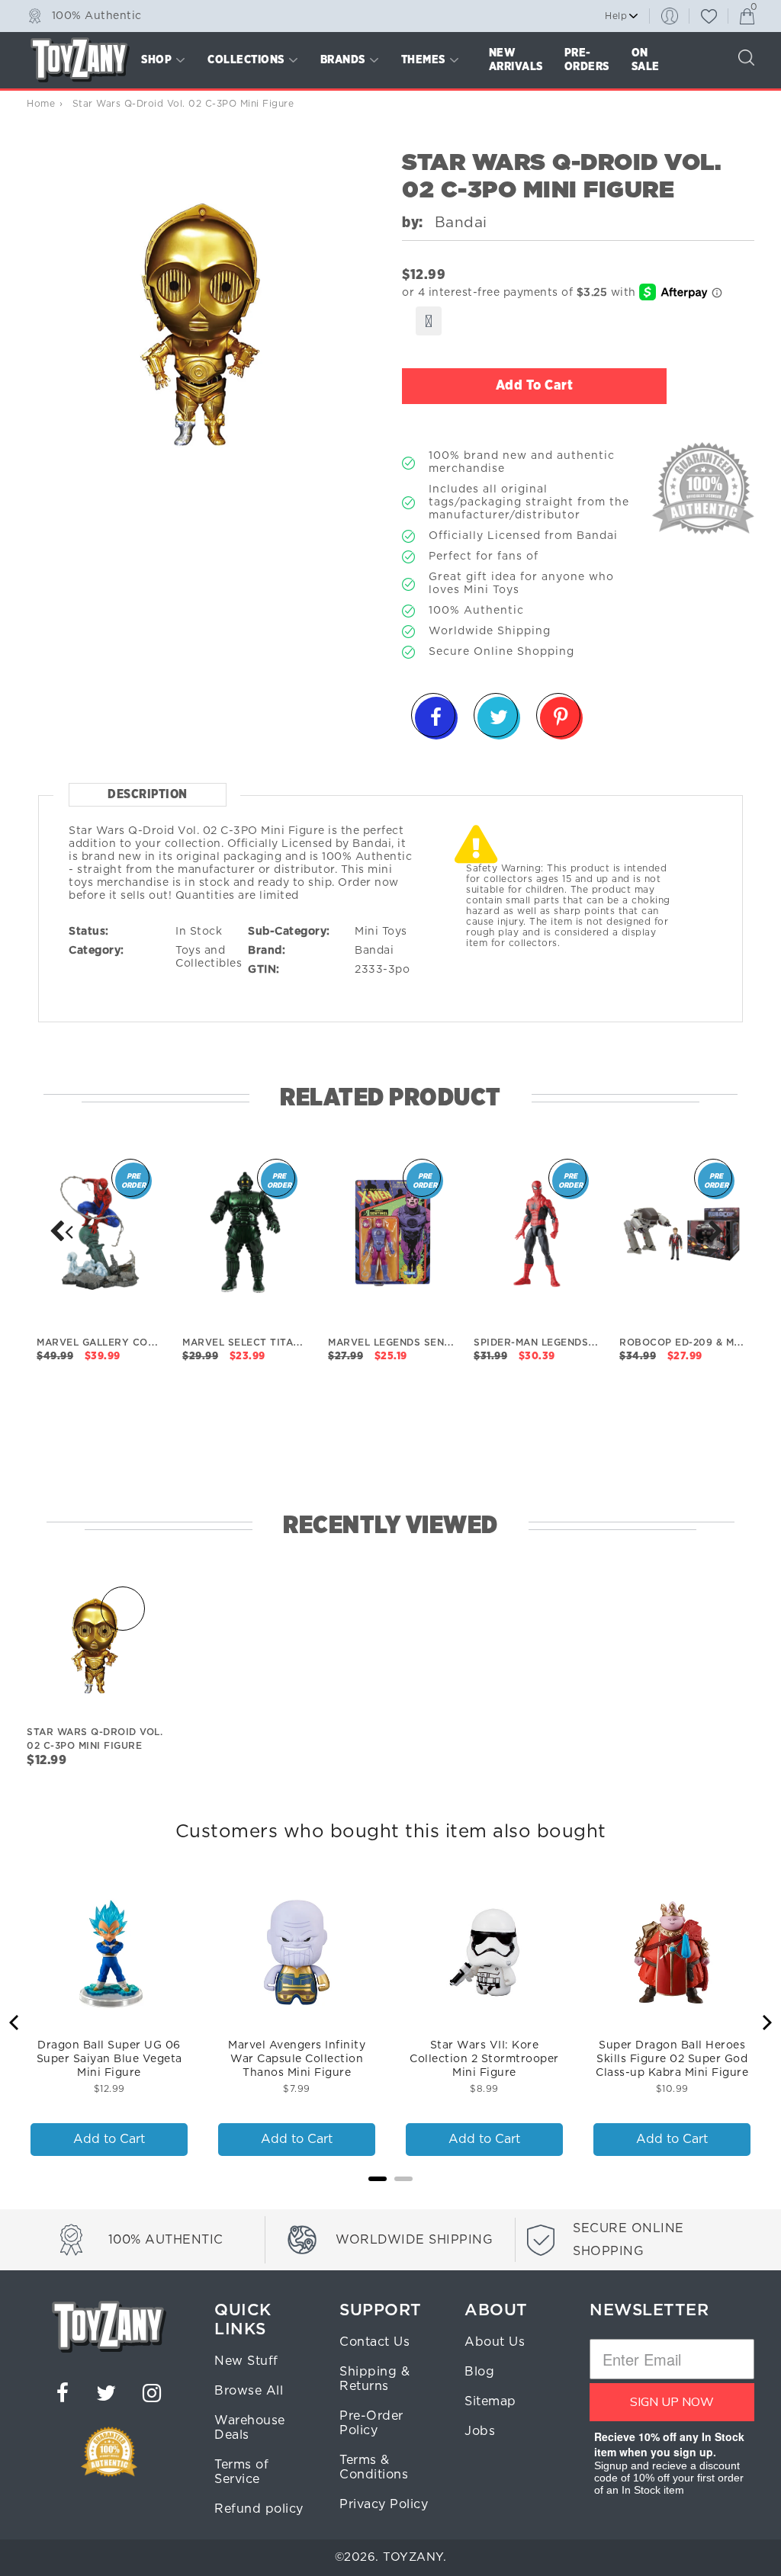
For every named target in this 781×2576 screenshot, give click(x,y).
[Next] (61, 1231)
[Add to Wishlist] (429, 321)
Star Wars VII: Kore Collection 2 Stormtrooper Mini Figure (484, 2059)
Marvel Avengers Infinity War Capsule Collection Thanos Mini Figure (297, 2059)
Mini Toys (381, 932)
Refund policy (259, 2509)
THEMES (423, 60)
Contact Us (374, 2342)
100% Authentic (97, 15)
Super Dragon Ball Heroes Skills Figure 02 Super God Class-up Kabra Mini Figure (672, 2059)
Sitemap (490, 2401)
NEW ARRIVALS (516, 60)
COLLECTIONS (246, 60)
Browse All (249, 2391)
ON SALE (646, 60)
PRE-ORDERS (587, 60)
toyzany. (415, 2557)
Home (41, 104)
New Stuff (246, 2361)
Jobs (480, 2431)
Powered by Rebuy (390, 2199)
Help (616, 16)
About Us (495, 2342)
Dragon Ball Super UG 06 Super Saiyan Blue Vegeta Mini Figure (109, 2059)
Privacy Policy (384, 2504)
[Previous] (15, 2023)
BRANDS (343, 60)
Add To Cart (535, 386)
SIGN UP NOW (672, 2402)
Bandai (374, 951)
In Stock (199, 932)
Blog (479, 2372)
